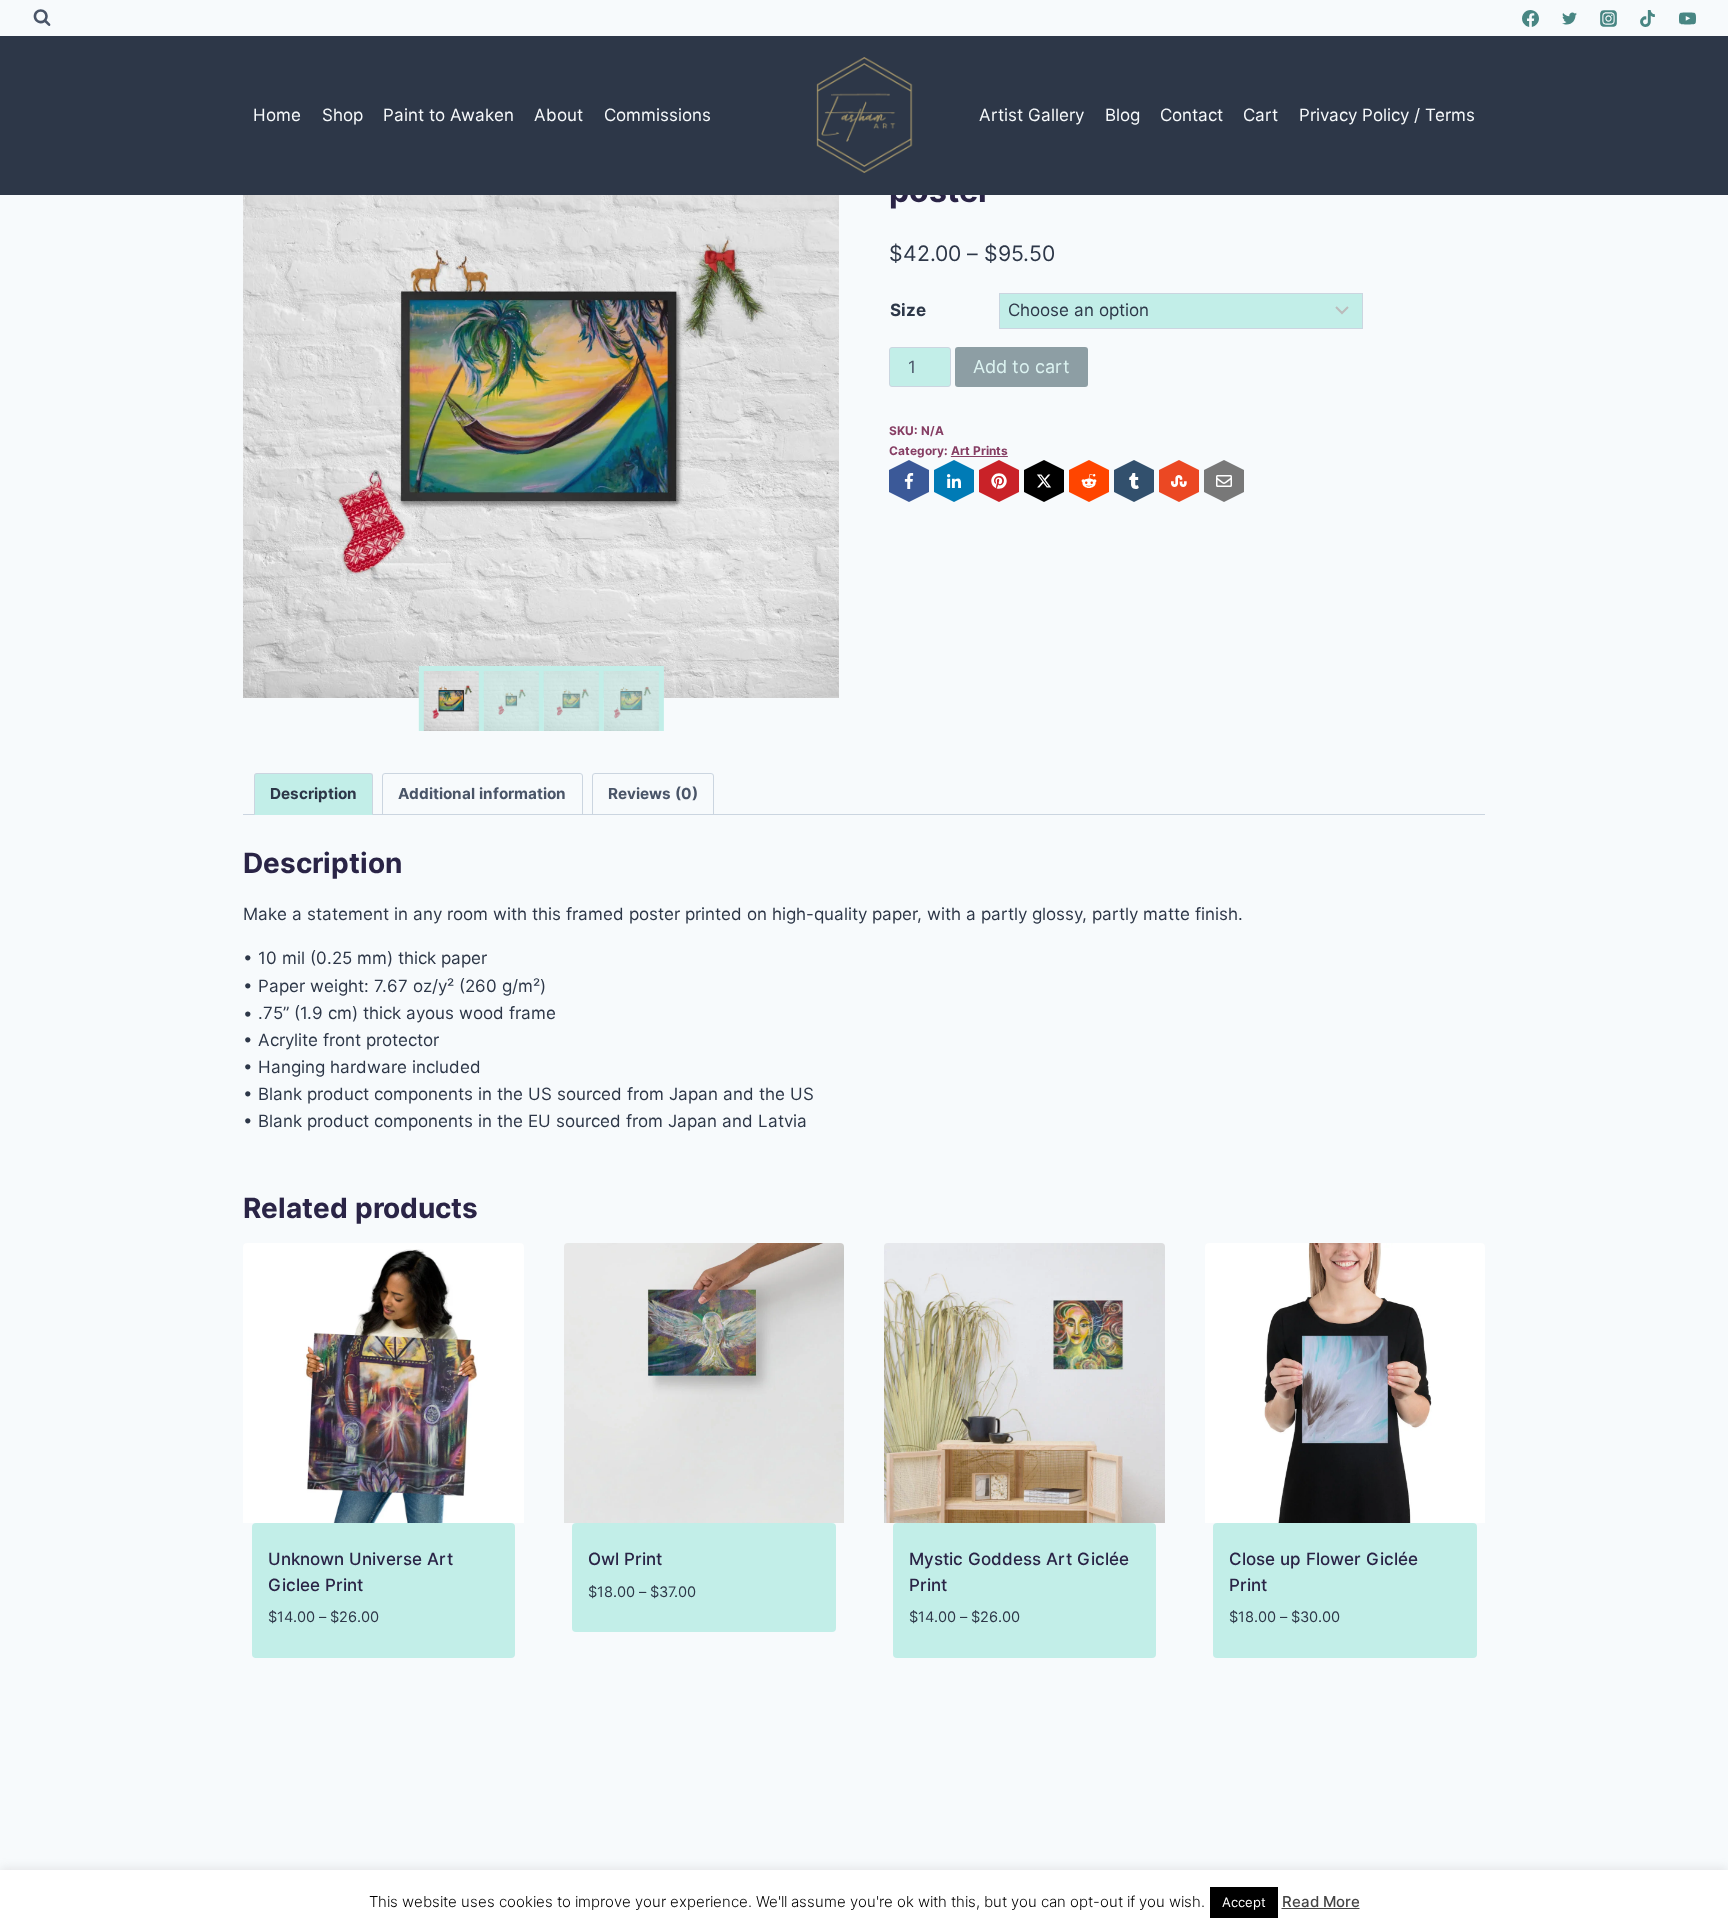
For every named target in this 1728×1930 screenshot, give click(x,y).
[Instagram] (1609, 18)
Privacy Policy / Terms (1387, 115)
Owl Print (625, 1559)
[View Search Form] (42, 18)
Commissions (657, 115)
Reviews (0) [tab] (653, 793)
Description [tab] (313, 793)
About (558, 115)
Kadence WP (1046, 1869)
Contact (1191, 115)
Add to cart (1021, 366)
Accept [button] (1244, 1902)
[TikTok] (1648, 18)
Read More (1321, 1901)
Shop (342, 115)
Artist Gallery (1031, 115)
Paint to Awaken (448, 115)
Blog (1122, 115)
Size (908, 310)
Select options (652, 1651)
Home (277, 115)
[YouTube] (1687, 18)
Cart (1260, 115)
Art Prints (979, 450)
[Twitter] (1570, 18)
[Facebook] (1531, 18)
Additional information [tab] (482, 793)
